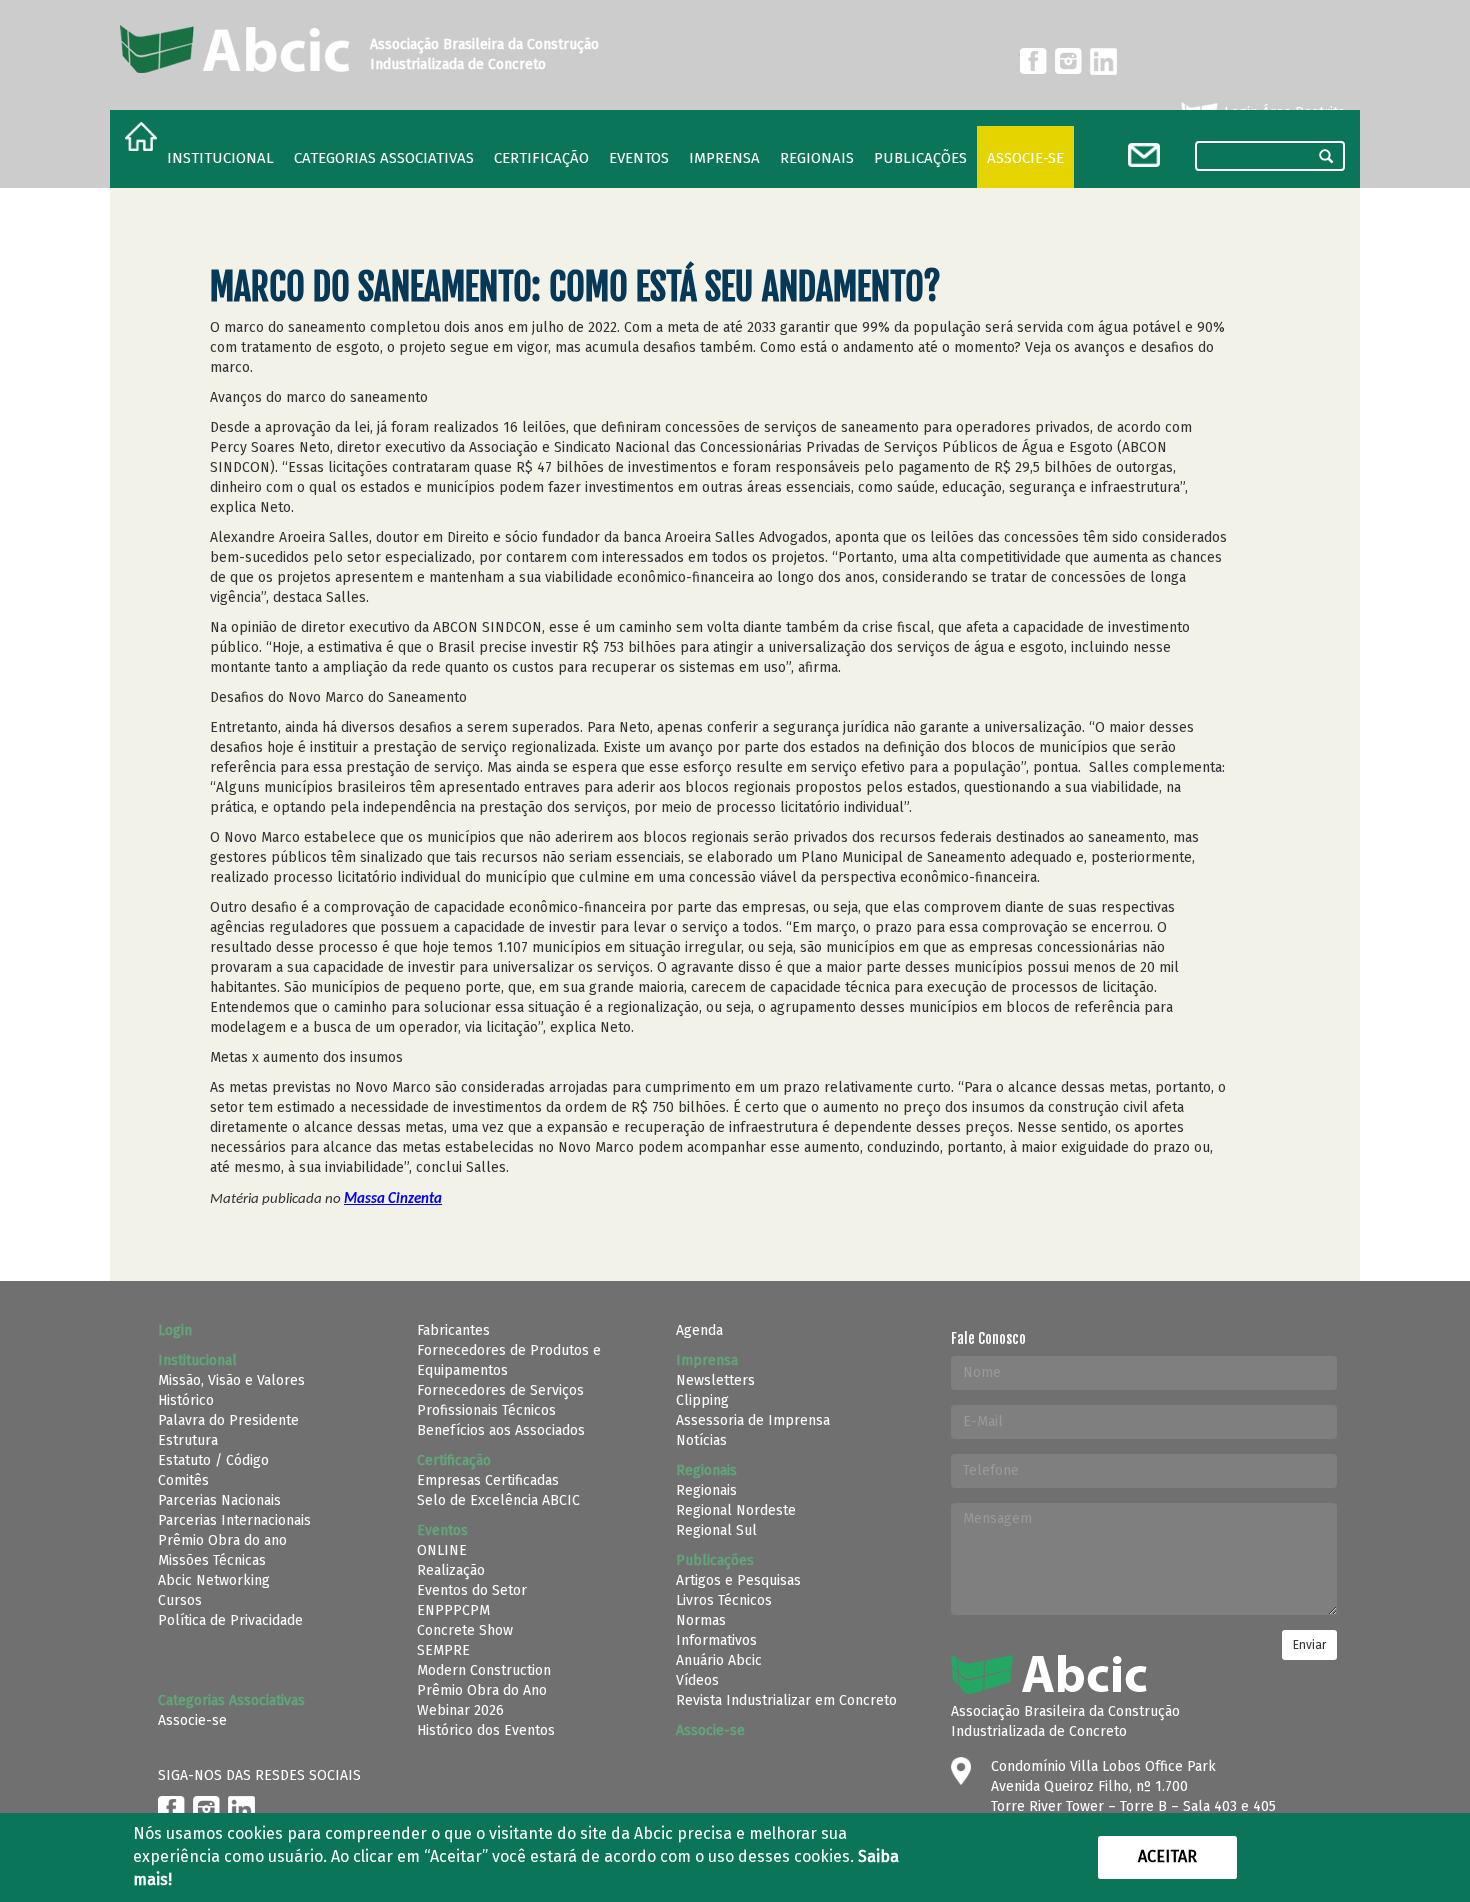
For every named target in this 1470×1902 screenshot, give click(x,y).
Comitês (183, 1480)
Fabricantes (453, 1330)
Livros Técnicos (724, 1600)
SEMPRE (443, 1650)
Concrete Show (465, 1630)
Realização (451, 1570)
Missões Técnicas (212, 1560)
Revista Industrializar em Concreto (786, 1700)
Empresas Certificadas (488, 1480)
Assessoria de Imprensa (753, 1420)
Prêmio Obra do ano (222, 1540)
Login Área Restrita (1282, 112)
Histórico (186, 1400)
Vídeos (697, 1680)
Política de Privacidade (230, 1620)
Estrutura (188, 1440)
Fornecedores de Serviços (500, 1390)
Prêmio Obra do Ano (482, 1690)
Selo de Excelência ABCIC (498, 1500)
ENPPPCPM (453, 1610)
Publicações (920, 158)
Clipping (702, 1400)
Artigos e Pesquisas (738, 1580)
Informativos (716, 1640)
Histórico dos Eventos (486, 1730)
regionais (817, 158)
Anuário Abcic (719, 1660)
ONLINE (442, 1550)
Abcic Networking (214, 1580)
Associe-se (1025, 158)
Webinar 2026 (460, 1710)
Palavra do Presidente (228, 1420)
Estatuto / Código (213, 1460)
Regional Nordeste (736, 1510)
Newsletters (715, 1380)
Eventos (639, 158)
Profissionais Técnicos (486, 1410)
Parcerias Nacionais (219, 1500)
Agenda (699, 1330)
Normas (701, 1620)
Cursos (180, 1600)
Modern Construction (484, 1670)
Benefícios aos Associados (501, 1430)
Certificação (541, 158)
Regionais (706, 1490)
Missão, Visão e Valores (231, 1380)
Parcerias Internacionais (234, 1520)
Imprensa (724, 158)
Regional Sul (716, 1530)
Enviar (1309, 1645)
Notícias (701, 1440)
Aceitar (1167, 1856)
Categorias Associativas (384, 158)
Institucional (220, 158)
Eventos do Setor (472, 1590)
